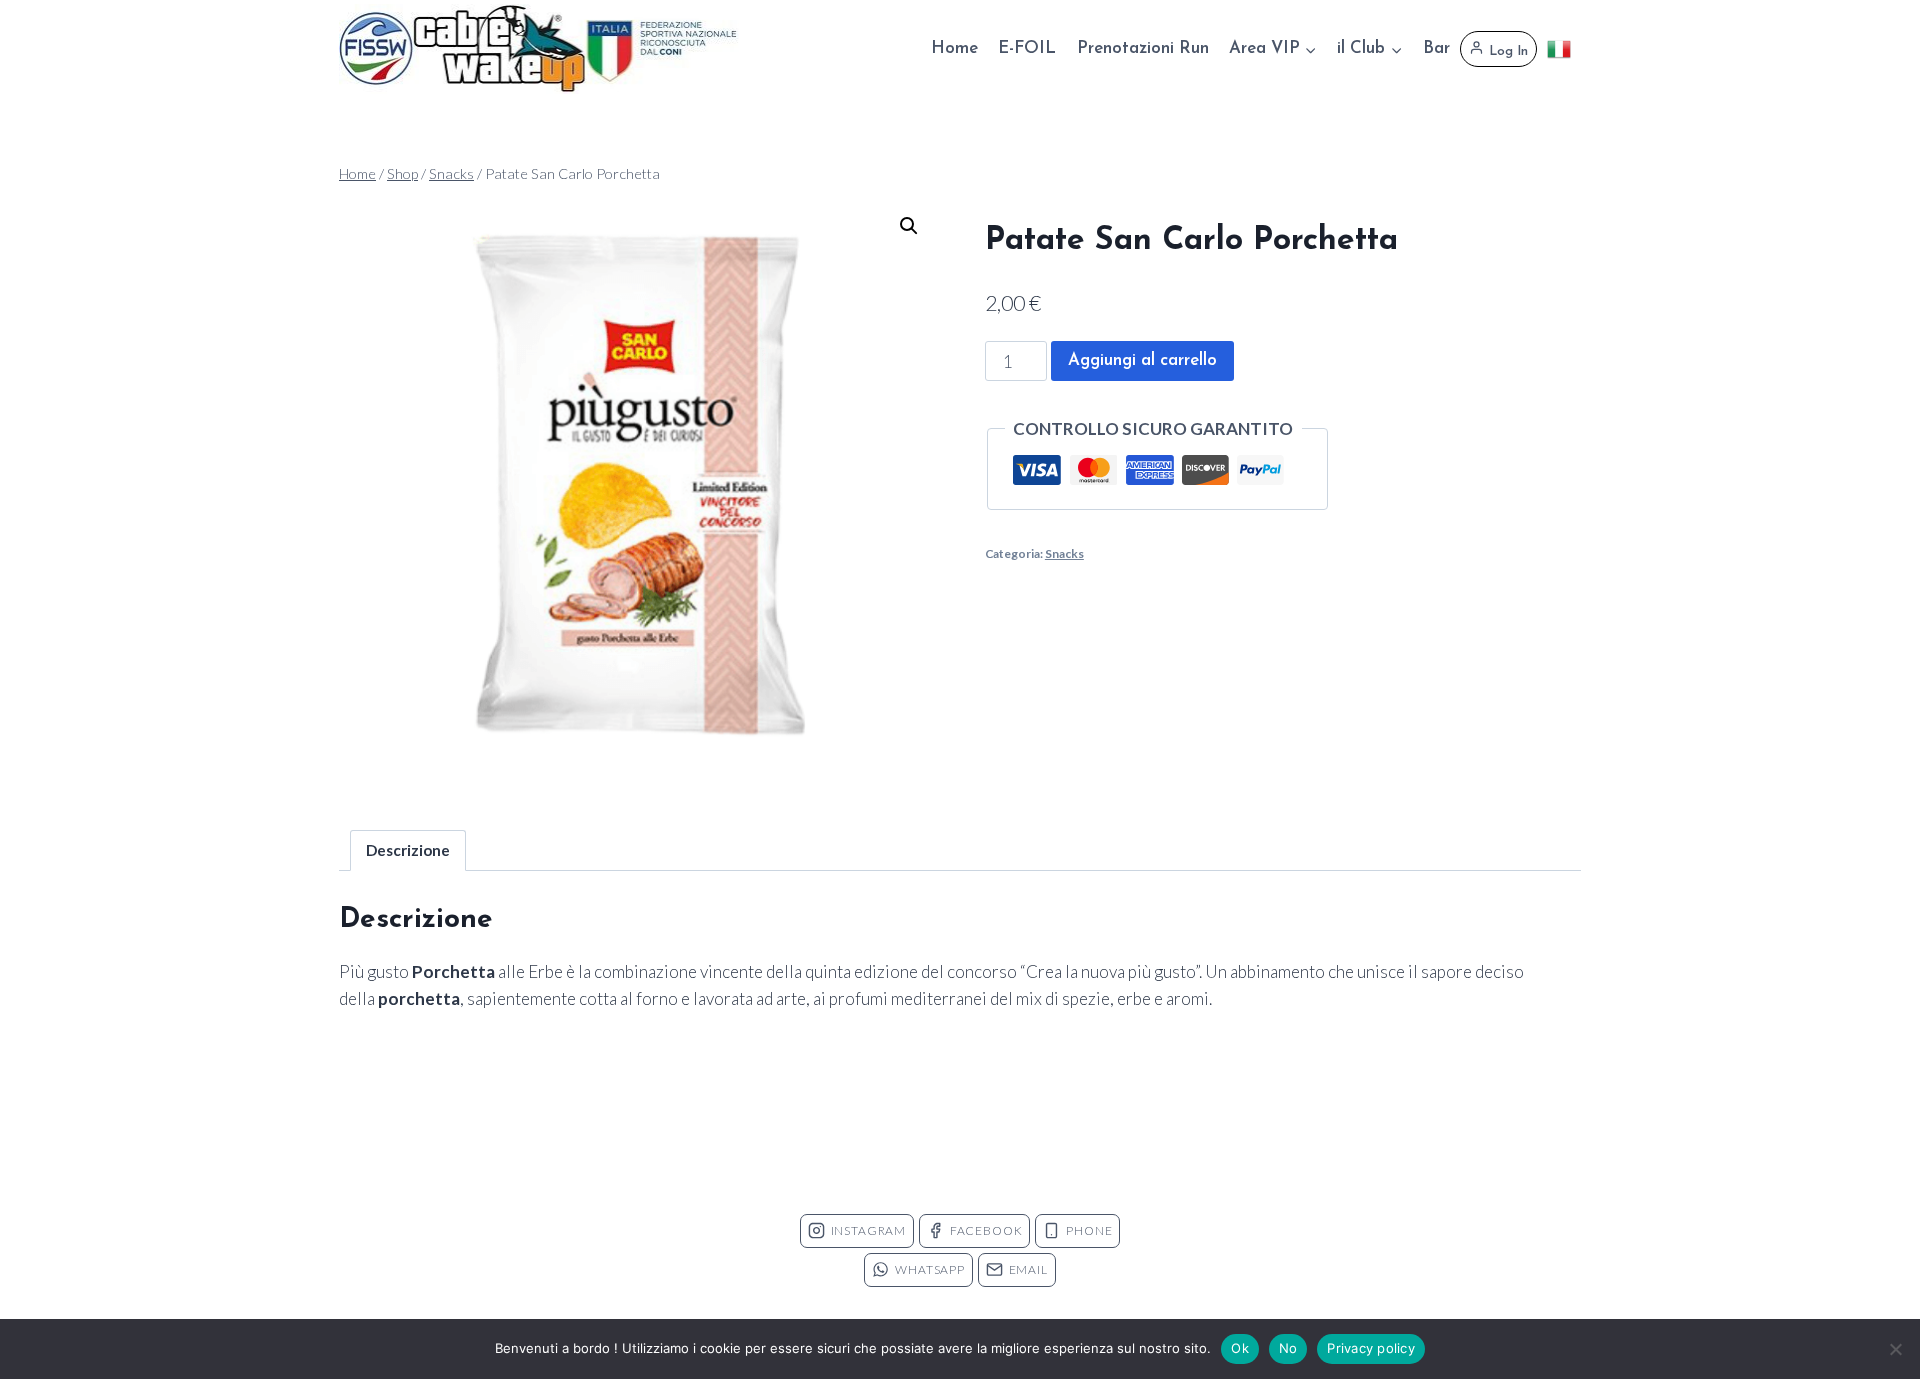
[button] (909, 226)
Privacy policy (1371, 1348)
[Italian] (1559, 49)
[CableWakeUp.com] (539, 49)
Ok (1240, 1348)
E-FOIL (1027, 48)
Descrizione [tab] (408, 850)
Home (954, 48)
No (1288, 1348)
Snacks (1064, 553)
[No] (1895, 1349)
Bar (1436, 48)
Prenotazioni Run (1143, 48)
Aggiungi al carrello (1142, 360)
